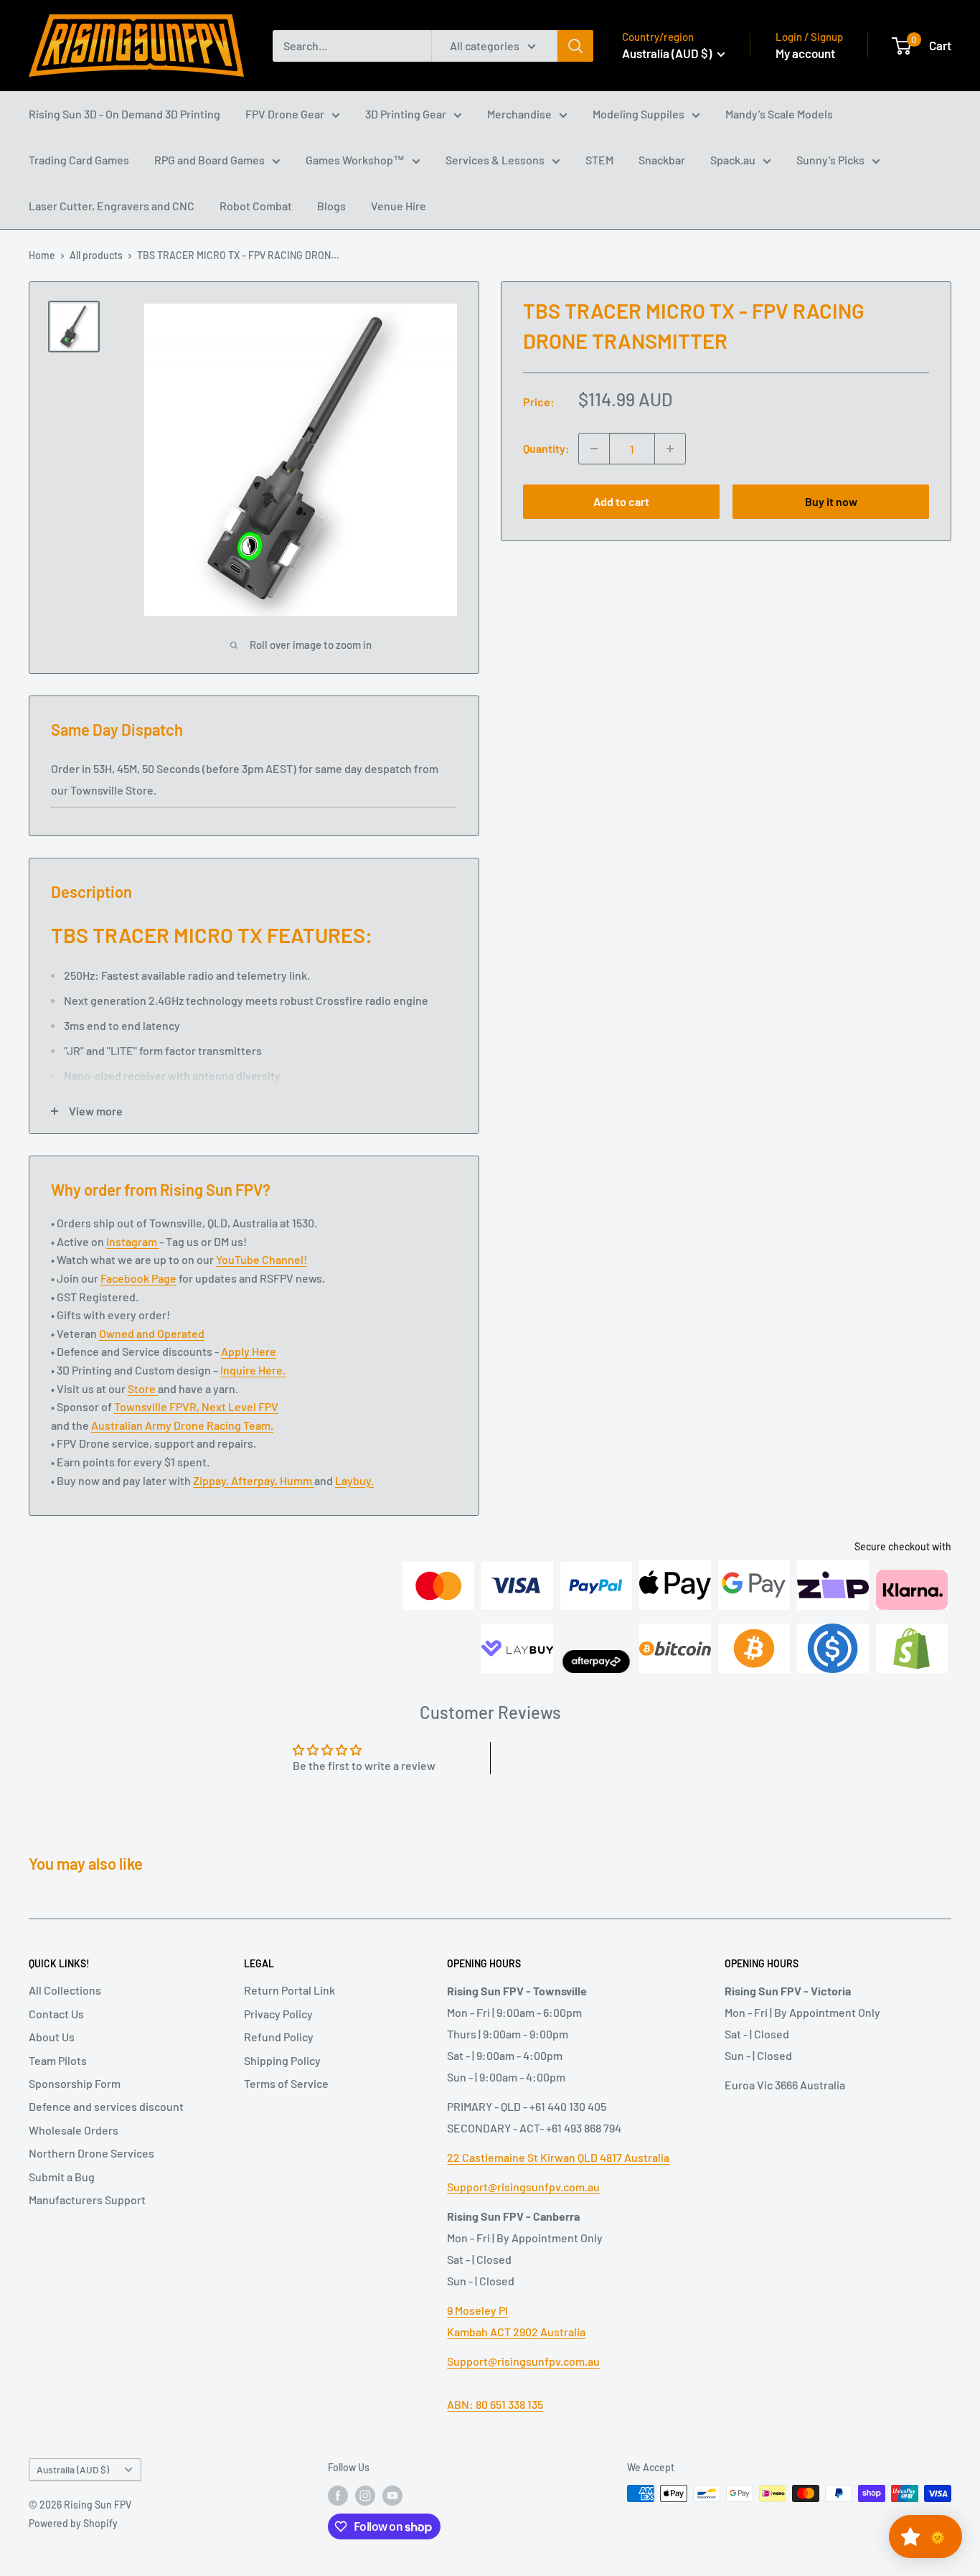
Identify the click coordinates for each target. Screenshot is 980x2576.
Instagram (133, 1241)
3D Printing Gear (406, 114)
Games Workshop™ (355, 160)
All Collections (65, 1990)
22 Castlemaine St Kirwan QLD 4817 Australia (558, 2157)
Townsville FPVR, (158, 1406)
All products (96, 255)
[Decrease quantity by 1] (594, 449)
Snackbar (662, 160)
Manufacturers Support (87, 2200)
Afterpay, (255, 1480)
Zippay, (212, 1480)
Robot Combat (256, 206)
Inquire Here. (253, 1370)
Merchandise (519, 114)
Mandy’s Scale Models (779, 114)
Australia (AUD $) (73, 2469)
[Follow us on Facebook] (338, 2495)
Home (42, 255)
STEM (599, 160)
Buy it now (831, 501)
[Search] (575, 46)
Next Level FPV (240, 1406)
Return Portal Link (289, 1990)
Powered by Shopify (73, 2523)
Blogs (331, 206)
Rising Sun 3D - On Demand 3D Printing (124, 114)
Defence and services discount (106, 2106)
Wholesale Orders (74, 2130)
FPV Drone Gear (285, 114)
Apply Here (249, 1351)
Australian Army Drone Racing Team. (182, 1425)
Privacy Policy (278, 2014)
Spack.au (733, 160)
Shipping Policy (282, 2060)
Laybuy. (354, 1480)
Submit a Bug (62, 2177)
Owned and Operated (152, 1333)
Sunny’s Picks (830, 160)
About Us (52, 2037)
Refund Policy (279, 2037)
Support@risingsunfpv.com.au (523, 2187)
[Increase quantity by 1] (670, 449)
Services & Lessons (495, 160)
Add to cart (621, 501)
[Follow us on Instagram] (365, 2495)
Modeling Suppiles (639, 114)
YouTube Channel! (262, 1259)
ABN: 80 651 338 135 (495, 2404)
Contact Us (56, 2014)
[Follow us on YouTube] (392, 2495)
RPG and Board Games (209, 160)
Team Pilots (58, 2060)
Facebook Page (138, 1278)
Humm (297, 1480)
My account (805, 53)
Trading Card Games (79, 160)
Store (143, 1388)
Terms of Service (286, 2083)
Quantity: (546, 448)
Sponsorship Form (75, 2083)
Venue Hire (399, 206)
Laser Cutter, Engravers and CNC (112, 206)
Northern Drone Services (91, 2153)
